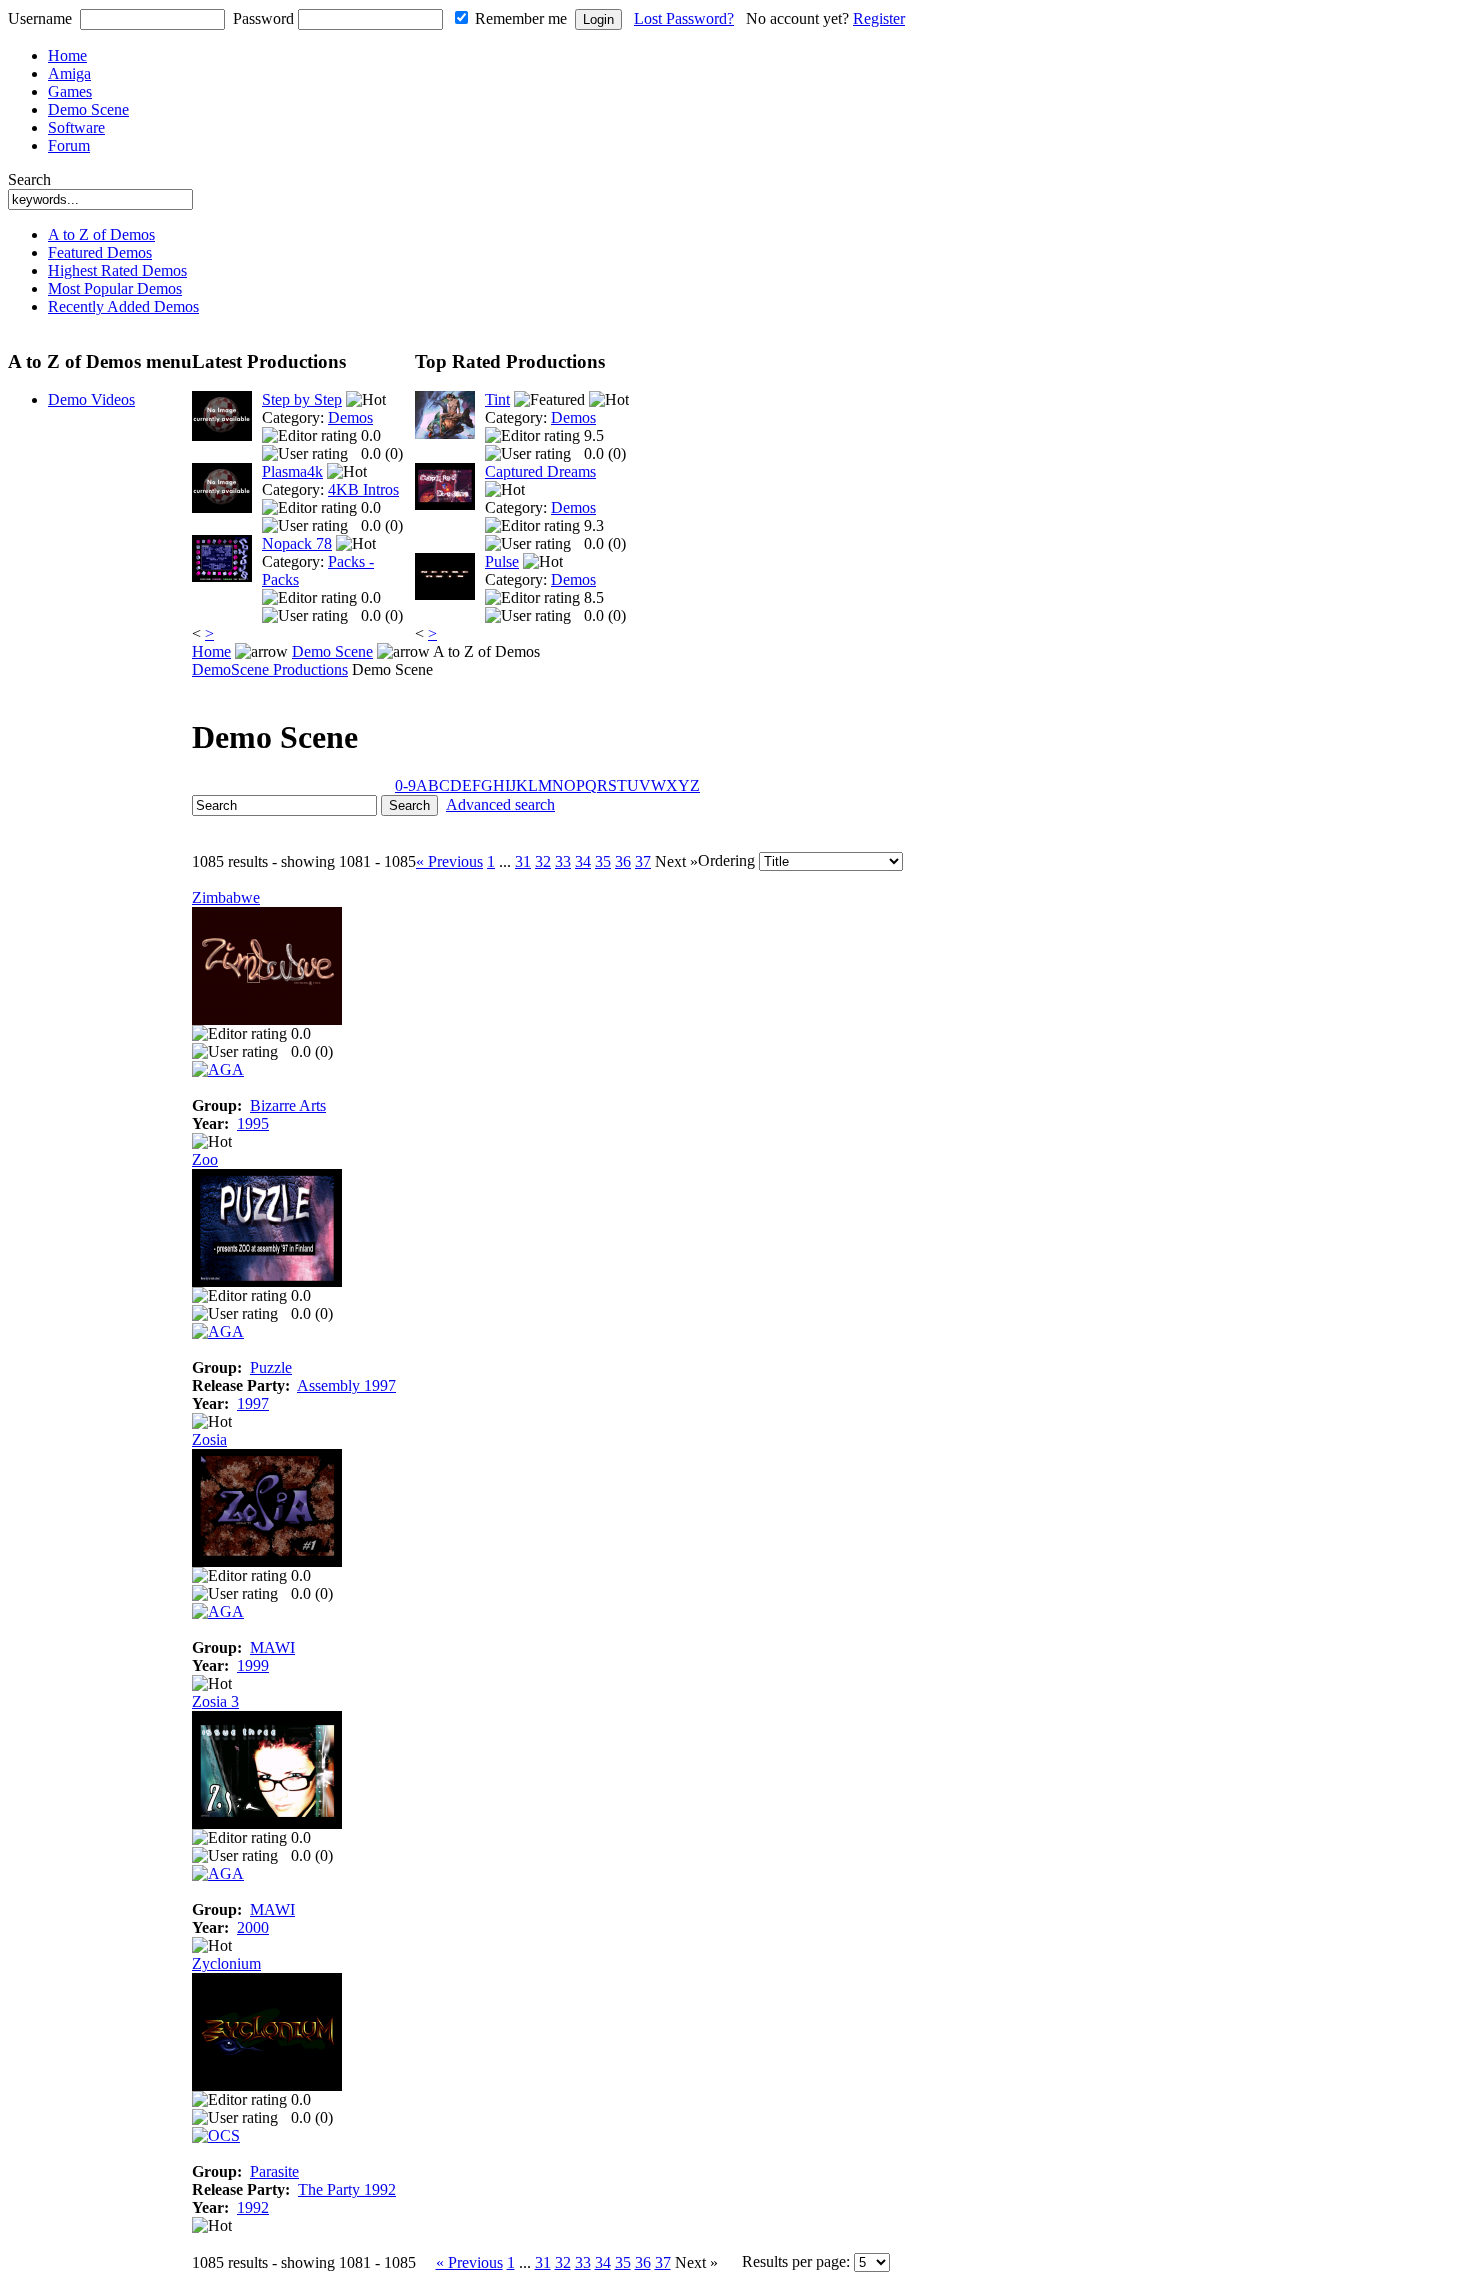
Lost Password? (684, 18)
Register (879, 18)
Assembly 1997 (346, 1385)
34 (583, 861)
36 (623, 861)
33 (563, 861)
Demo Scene (88, 109)
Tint (497, 399)
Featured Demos (100, 252)
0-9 (405, 785)
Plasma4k (292, 471)
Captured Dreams (540, 471)
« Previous (449, 861)
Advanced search (500, 804)
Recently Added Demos (123, 306)
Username (40, 18)
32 (543, 861)
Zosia (209, 1439)
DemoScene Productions (270, 669)
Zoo (205, 1159)
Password (263, 18)
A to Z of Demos (101, 234)
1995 (253, 1123)
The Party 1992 (347, 2189)
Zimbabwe (226, 897)
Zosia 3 (215, 1701)
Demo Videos (91, 399)
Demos (350, 417)
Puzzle (271, 1367)
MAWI (272, 1647)
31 (523, 861)
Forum (69, 145)
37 (643, 861)
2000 (253, 1927)
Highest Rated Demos (117, 270)
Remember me (521, 18)
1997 (253, 1403)
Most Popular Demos (115, 288)
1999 (253, 1665)
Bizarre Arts (288, 1105)
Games (70, 91)
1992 (253, 2207)
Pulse (502, 561)
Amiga (69, 73)
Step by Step (302, 399)
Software (76, 127)
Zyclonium (226, 1963)
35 (603, 861)
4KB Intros (363, 489)
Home (67, 55)
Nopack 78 (297, 543)
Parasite (274, 2171)
